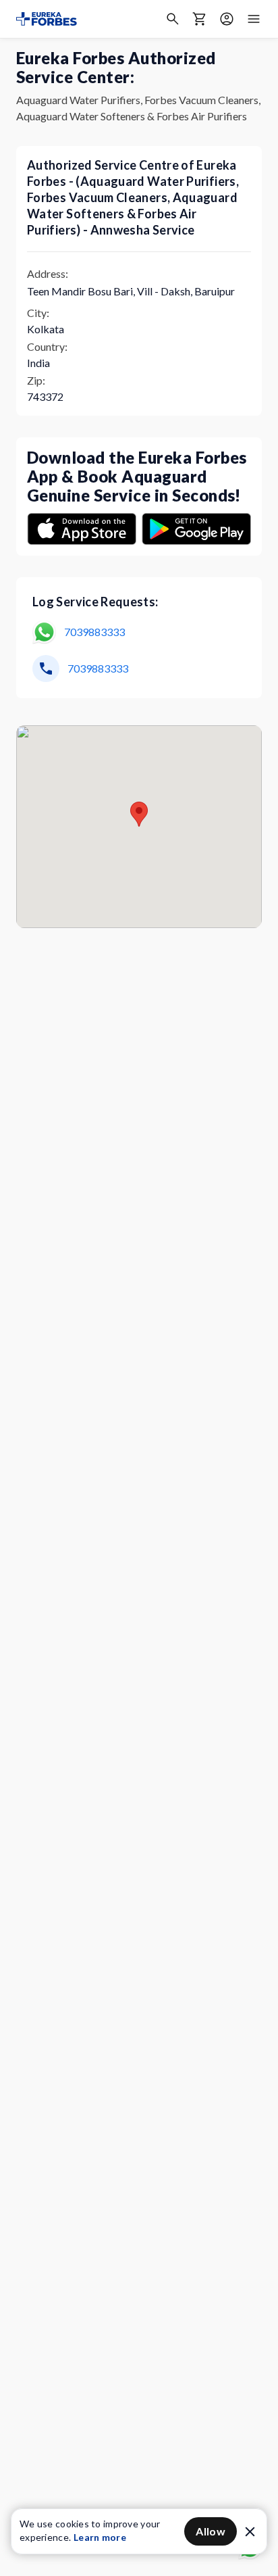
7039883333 (94, 632)
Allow (211, 2531)
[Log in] (227, 19)
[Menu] (254, 19)
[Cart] (200, 19)
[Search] (173, 19)
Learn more (100, 2537)
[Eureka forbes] (47, 19)
